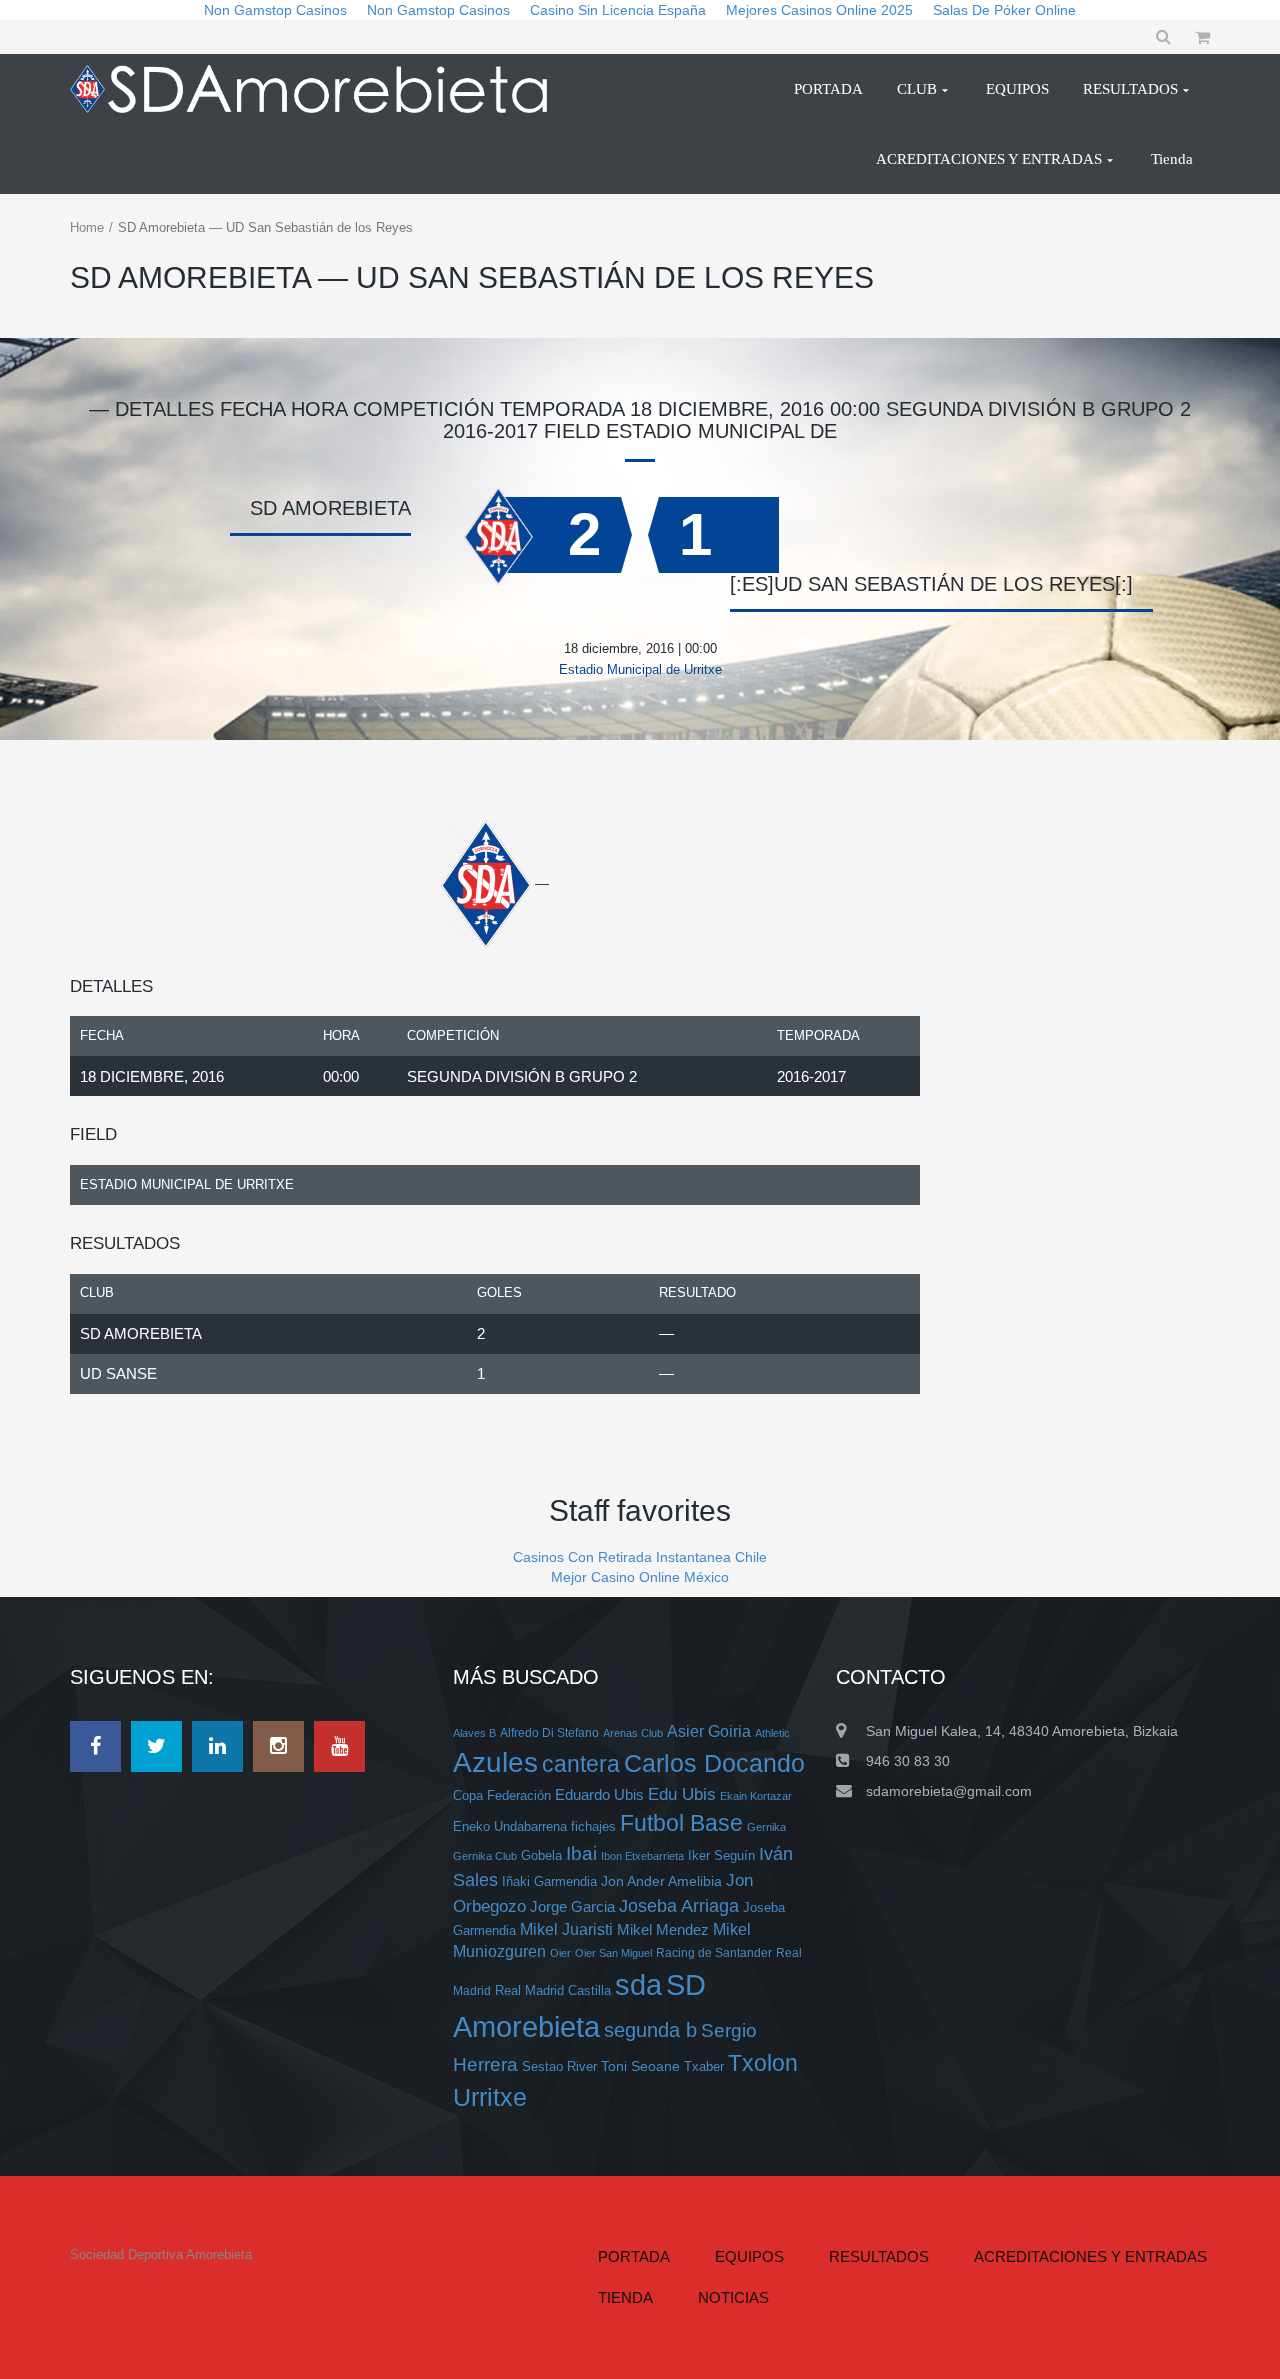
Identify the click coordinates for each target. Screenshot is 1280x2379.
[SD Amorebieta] (317, 89)
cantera (581, 1764)
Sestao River (559, 2067)
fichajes (593, 1826)
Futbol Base (681, 1823)
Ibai (581, 1853)
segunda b (650, 2030)
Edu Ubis (682, 1794)
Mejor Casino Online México (640, 1577)
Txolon (763, 2063)
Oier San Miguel (613, 1953)
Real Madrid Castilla (553, 1990)
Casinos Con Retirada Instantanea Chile (640, 1557)
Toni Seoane (640, 2066)
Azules (495, 1762)
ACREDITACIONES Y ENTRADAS (1090, 2256)
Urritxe (490, 2097)
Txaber (704, 2067)
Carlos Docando (714, 1763)
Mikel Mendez (663, 1930)
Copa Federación (502, 1796)
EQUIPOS (749, 2256)
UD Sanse (118, 1373)
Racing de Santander (714, 1952)
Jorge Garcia (572, 1906)
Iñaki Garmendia (549, 1881)
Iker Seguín (721, 1855)
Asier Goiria (709, 1731)
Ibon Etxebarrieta (642, 1856)
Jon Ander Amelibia (661, 1881)
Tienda (625, 2297)
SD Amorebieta (141, 1333)
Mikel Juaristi (566, 1929)
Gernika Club (485, 1856)
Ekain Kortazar (756, 1796)
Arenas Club (633, 1733)
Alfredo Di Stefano (549, 1732)
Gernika (766, 1827)
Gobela (541, 1855)
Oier (560, 1953)
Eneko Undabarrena (510, 1827)
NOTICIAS (733, 2297)
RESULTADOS (879, 2256)
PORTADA (634, 2256)
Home (87, 227)
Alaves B (474, 1733)
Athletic (772, 1733)
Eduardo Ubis (599, 1795)
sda (638, 1985)
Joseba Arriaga (679, 1906)
